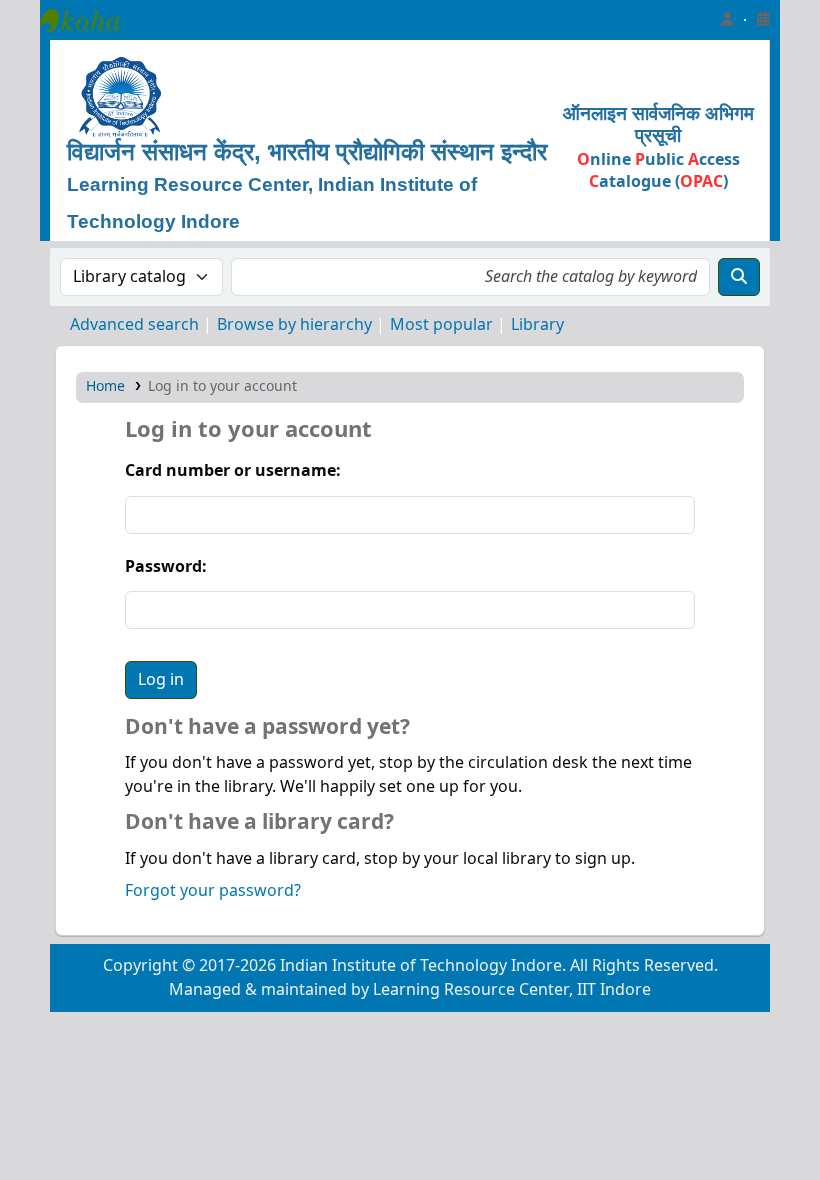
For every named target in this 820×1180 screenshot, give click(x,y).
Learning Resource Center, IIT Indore (90, 20)
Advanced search (134, 325)
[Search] (739, 277)
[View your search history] (763, 20)
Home (105, 386)
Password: (166, 567)
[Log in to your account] (727, 20)
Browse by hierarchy (294, 325)
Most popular (441, 325)
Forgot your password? (213, 891)
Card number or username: (233, 471)
